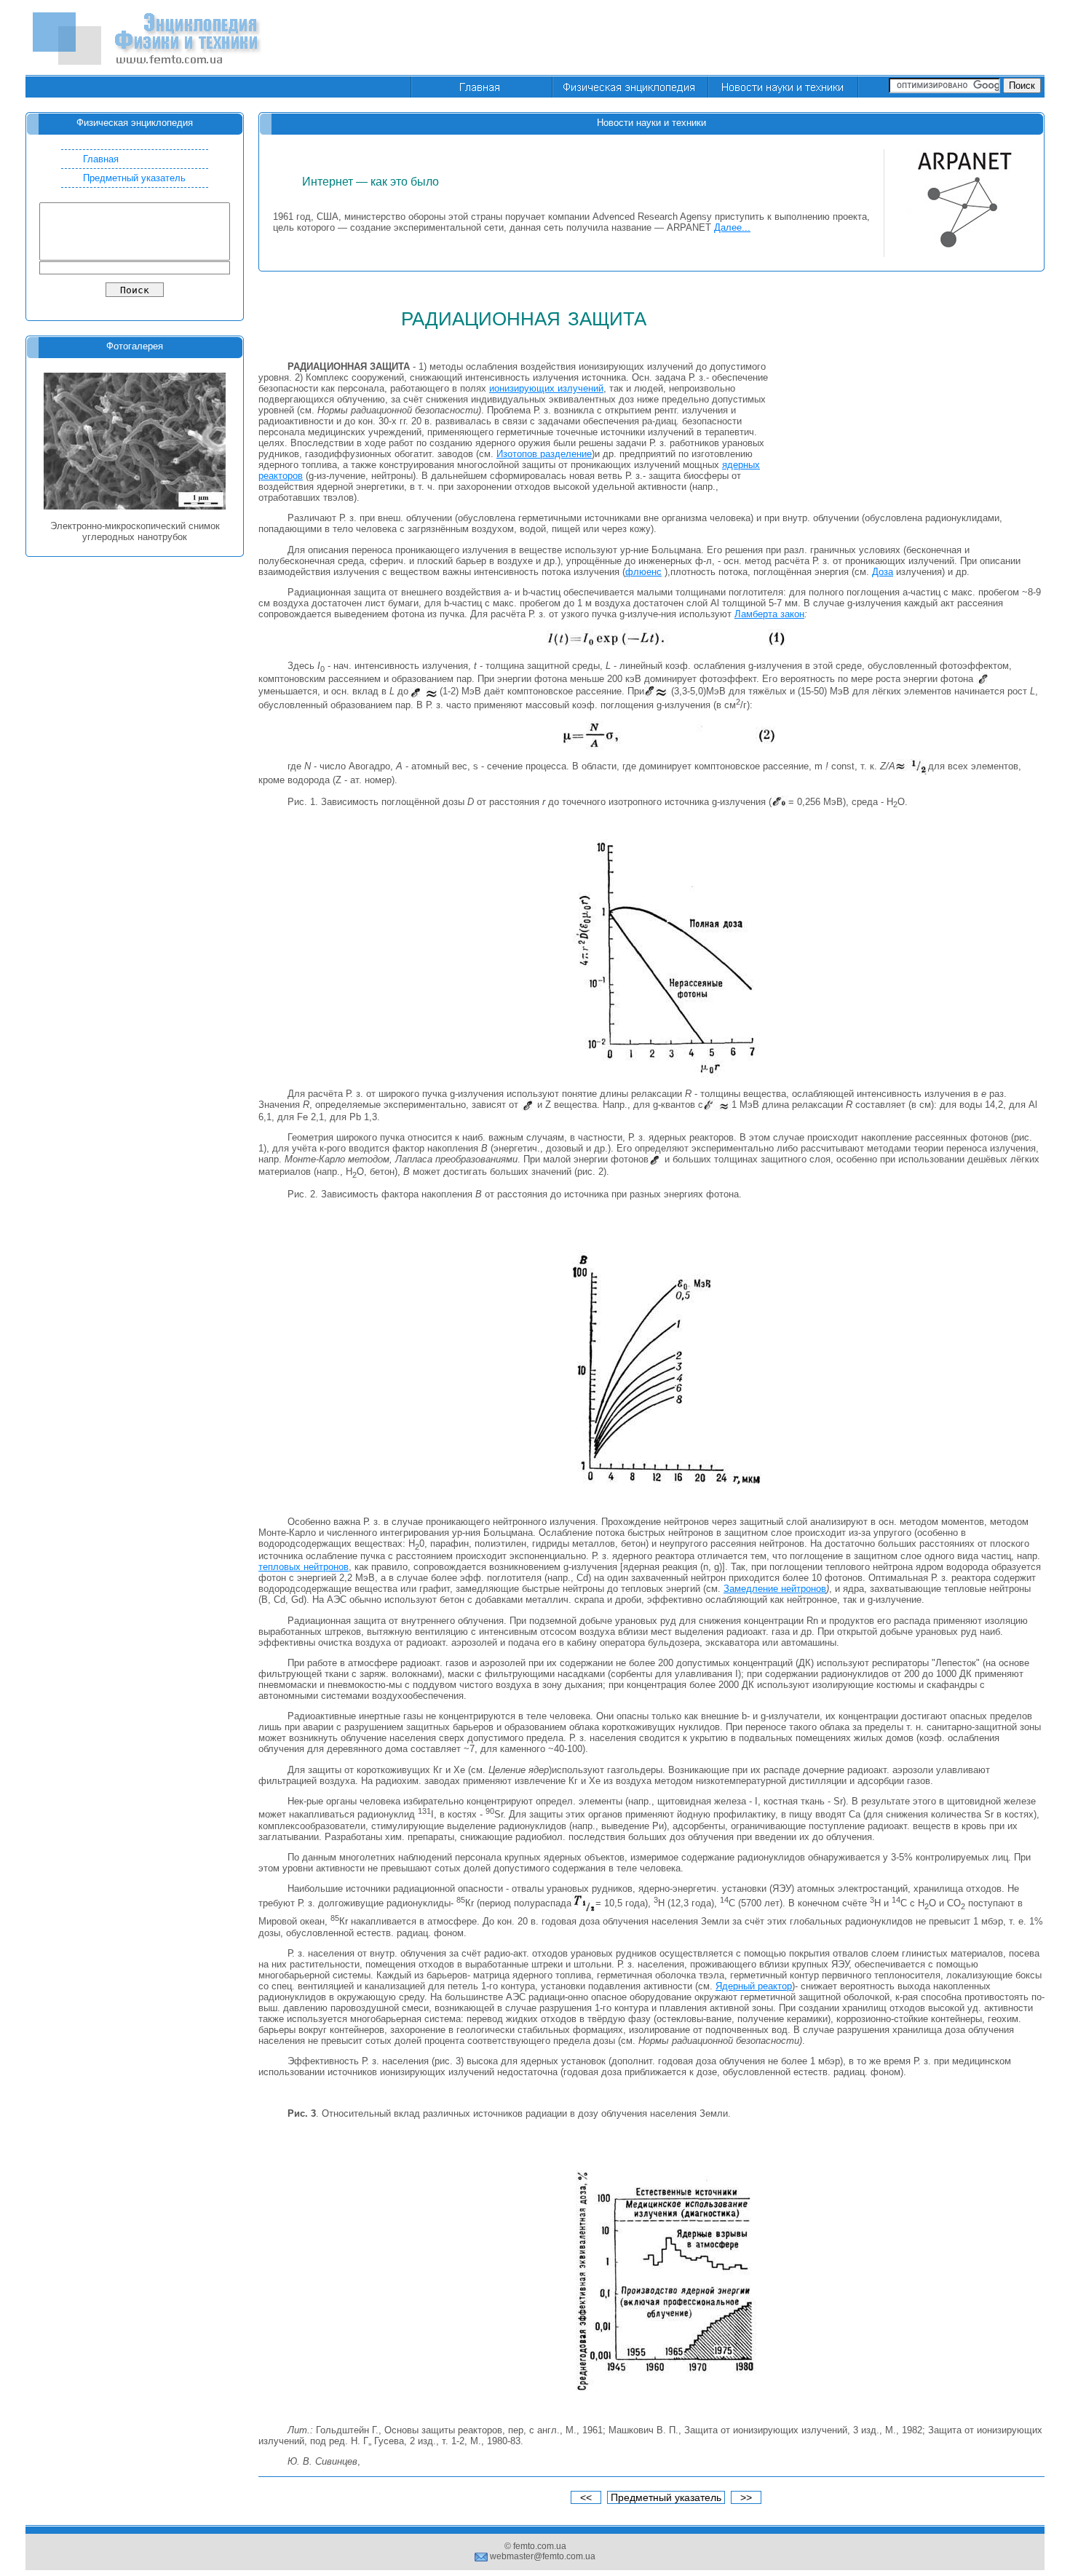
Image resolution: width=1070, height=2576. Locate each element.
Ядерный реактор (754, 1986)
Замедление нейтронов (775, 1589)
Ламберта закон (769, 614)
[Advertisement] (780, 39)
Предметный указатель (134, 178)
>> (746, 2497)
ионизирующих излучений (546, 388)
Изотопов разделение (544, 454)
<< (586, 2497)
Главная (101, 159)
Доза (883, 572)
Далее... (732, 227)
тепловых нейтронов (304, 1567)
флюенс (643, 572)
